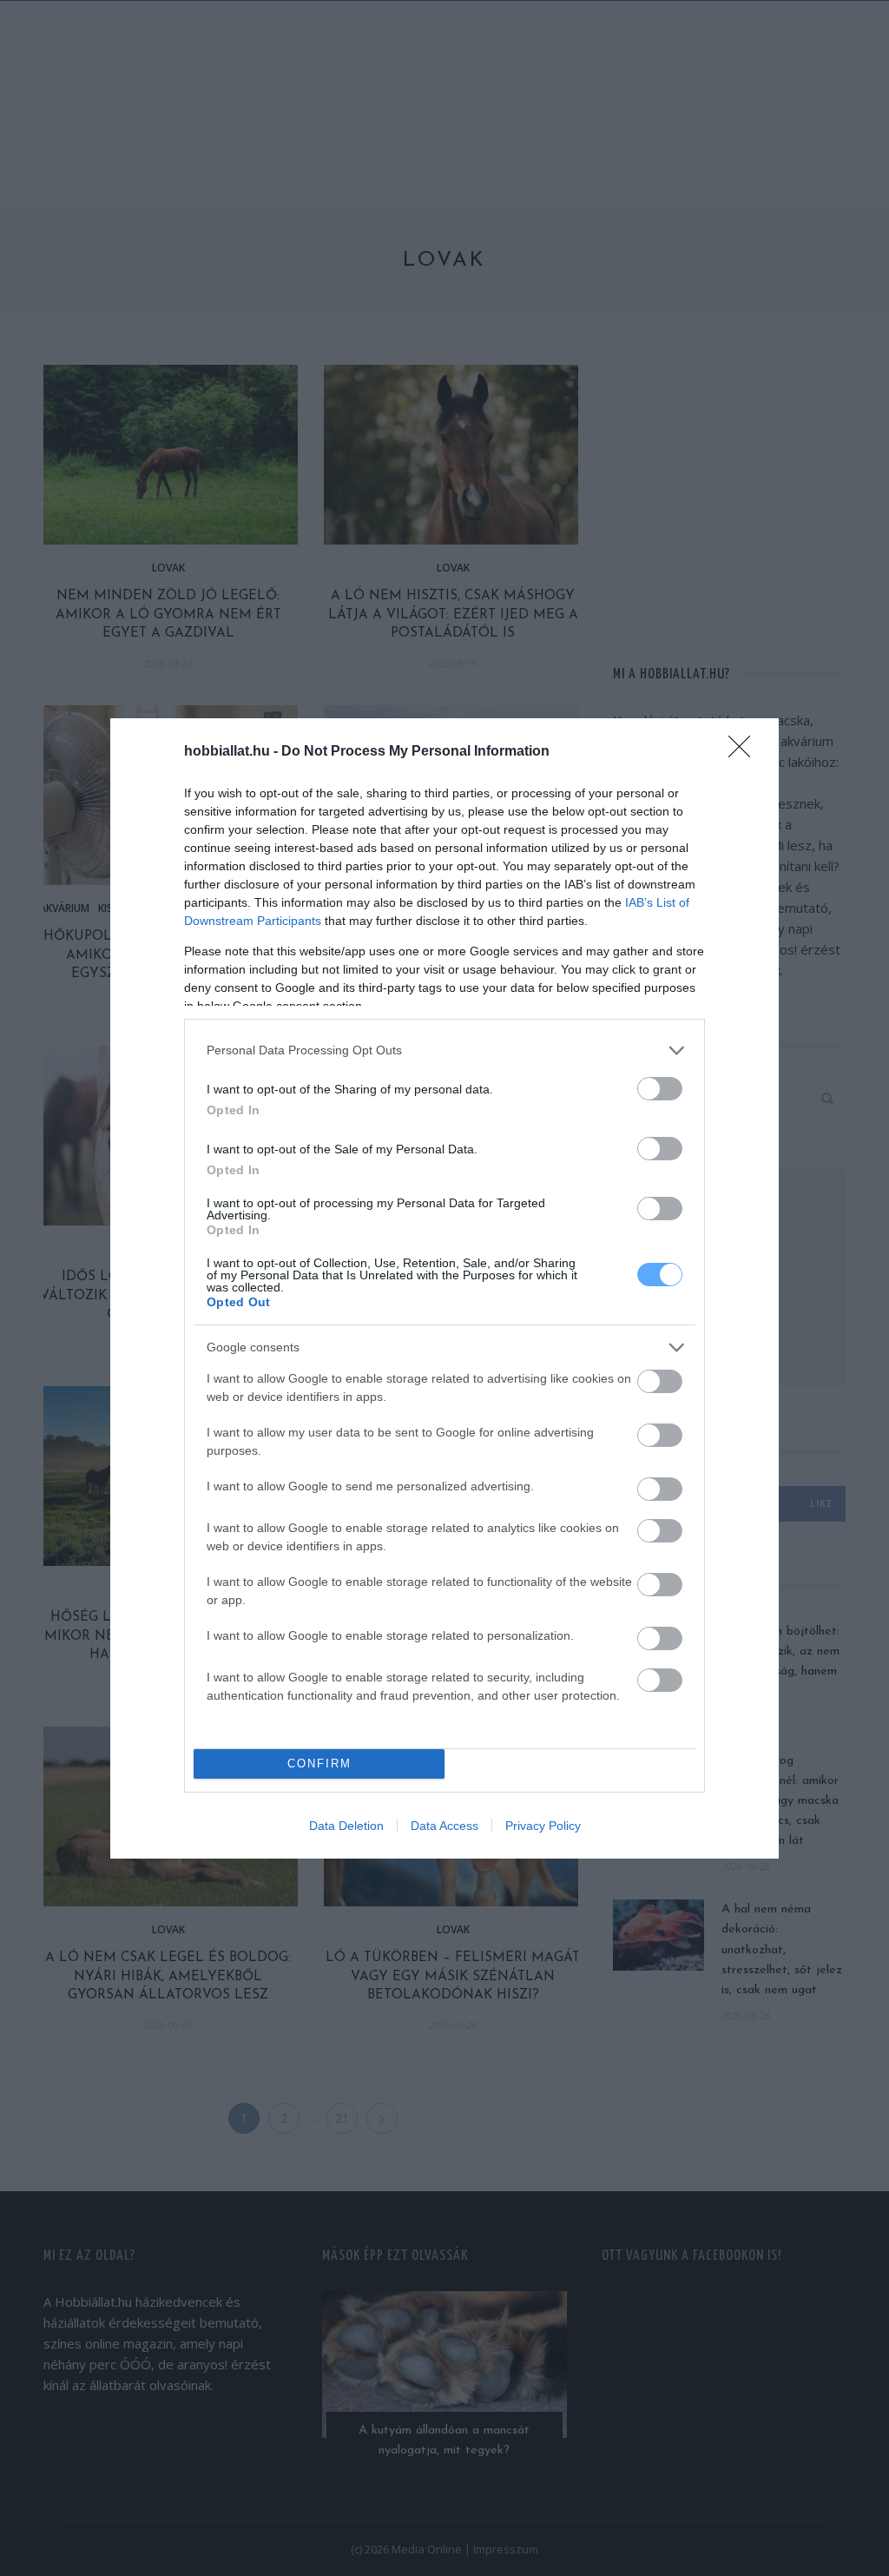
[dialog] (444, 1288)
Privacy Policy (543, 1826)
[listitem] (444, 1050)
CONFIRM (319, 1764)
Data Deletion (346, 1826)
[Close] (745, 752)
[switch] (660, 1089)
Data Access (444, 1826)
